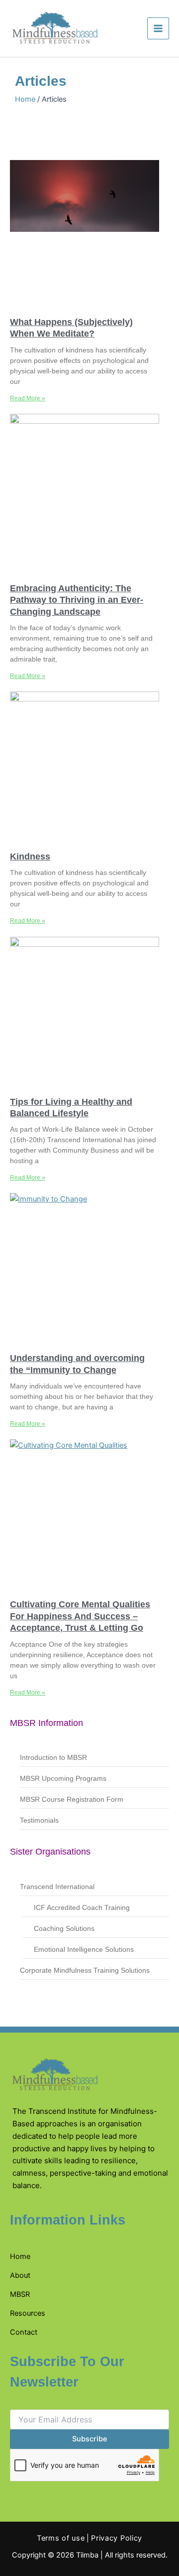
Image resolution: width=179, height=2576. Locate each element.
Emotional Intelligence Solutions (84, 1949)
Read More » (28, 398)
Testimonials (39, 1820)
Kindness (30, 857)
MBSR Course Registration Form (72, 1799)
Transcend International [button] (57, 1887)
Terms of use (61, 2538)
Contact (24, 2332)
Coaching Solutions (64, 1928)
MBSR (20, 2294)
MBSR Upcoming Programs (63, 1778)
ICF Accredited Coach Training (82, 1907)
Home (25, 99)
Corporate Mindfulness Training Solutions (85, 1970)
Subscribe (90, 2439)
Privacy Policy (117, 2538)
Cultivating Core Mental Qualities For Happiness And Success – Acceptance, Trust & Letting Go (80, 1616)
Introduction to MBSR (53, 1757)
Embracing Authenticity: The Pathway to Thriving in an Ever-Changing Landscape (77, 600)
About (20, 2275)
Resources (28, 2313)
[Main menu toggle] (158, 28)
